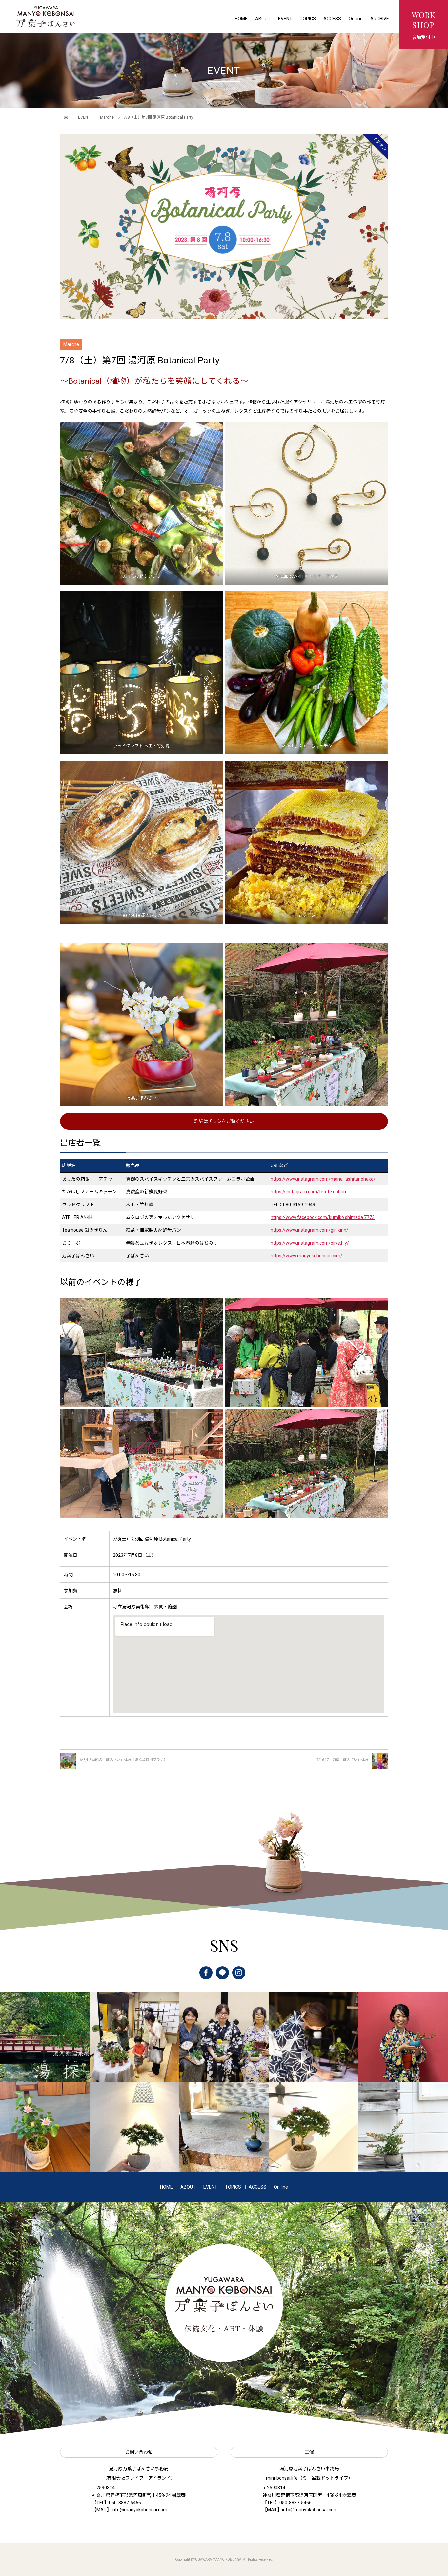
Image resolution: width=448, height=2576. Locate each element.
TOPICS (308, 19)
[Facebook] (206, 1973)
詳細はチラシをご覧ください (224, 1121)
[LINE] (222, 1973)
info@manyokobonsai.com (139, 2510)
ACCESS (332, 19)
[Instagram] (239, 1973)
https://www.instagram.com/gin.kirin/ (309, 1230)
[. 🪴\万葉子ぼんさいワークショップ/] (134, 2037)
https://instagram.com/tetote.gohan (308, 1192)
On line (356, 19)
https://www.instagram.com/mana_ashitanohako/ (323, 1179)
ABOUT (263, 19)
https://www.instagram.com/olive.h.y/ (310, 1243)
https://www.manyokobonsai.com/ (306, 1256)
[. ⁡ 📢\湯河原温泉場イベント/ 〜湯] (45, 2037)
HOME (241, 19)
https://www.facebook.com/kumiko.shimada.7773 (323, 1217)
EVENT (285, 19)
